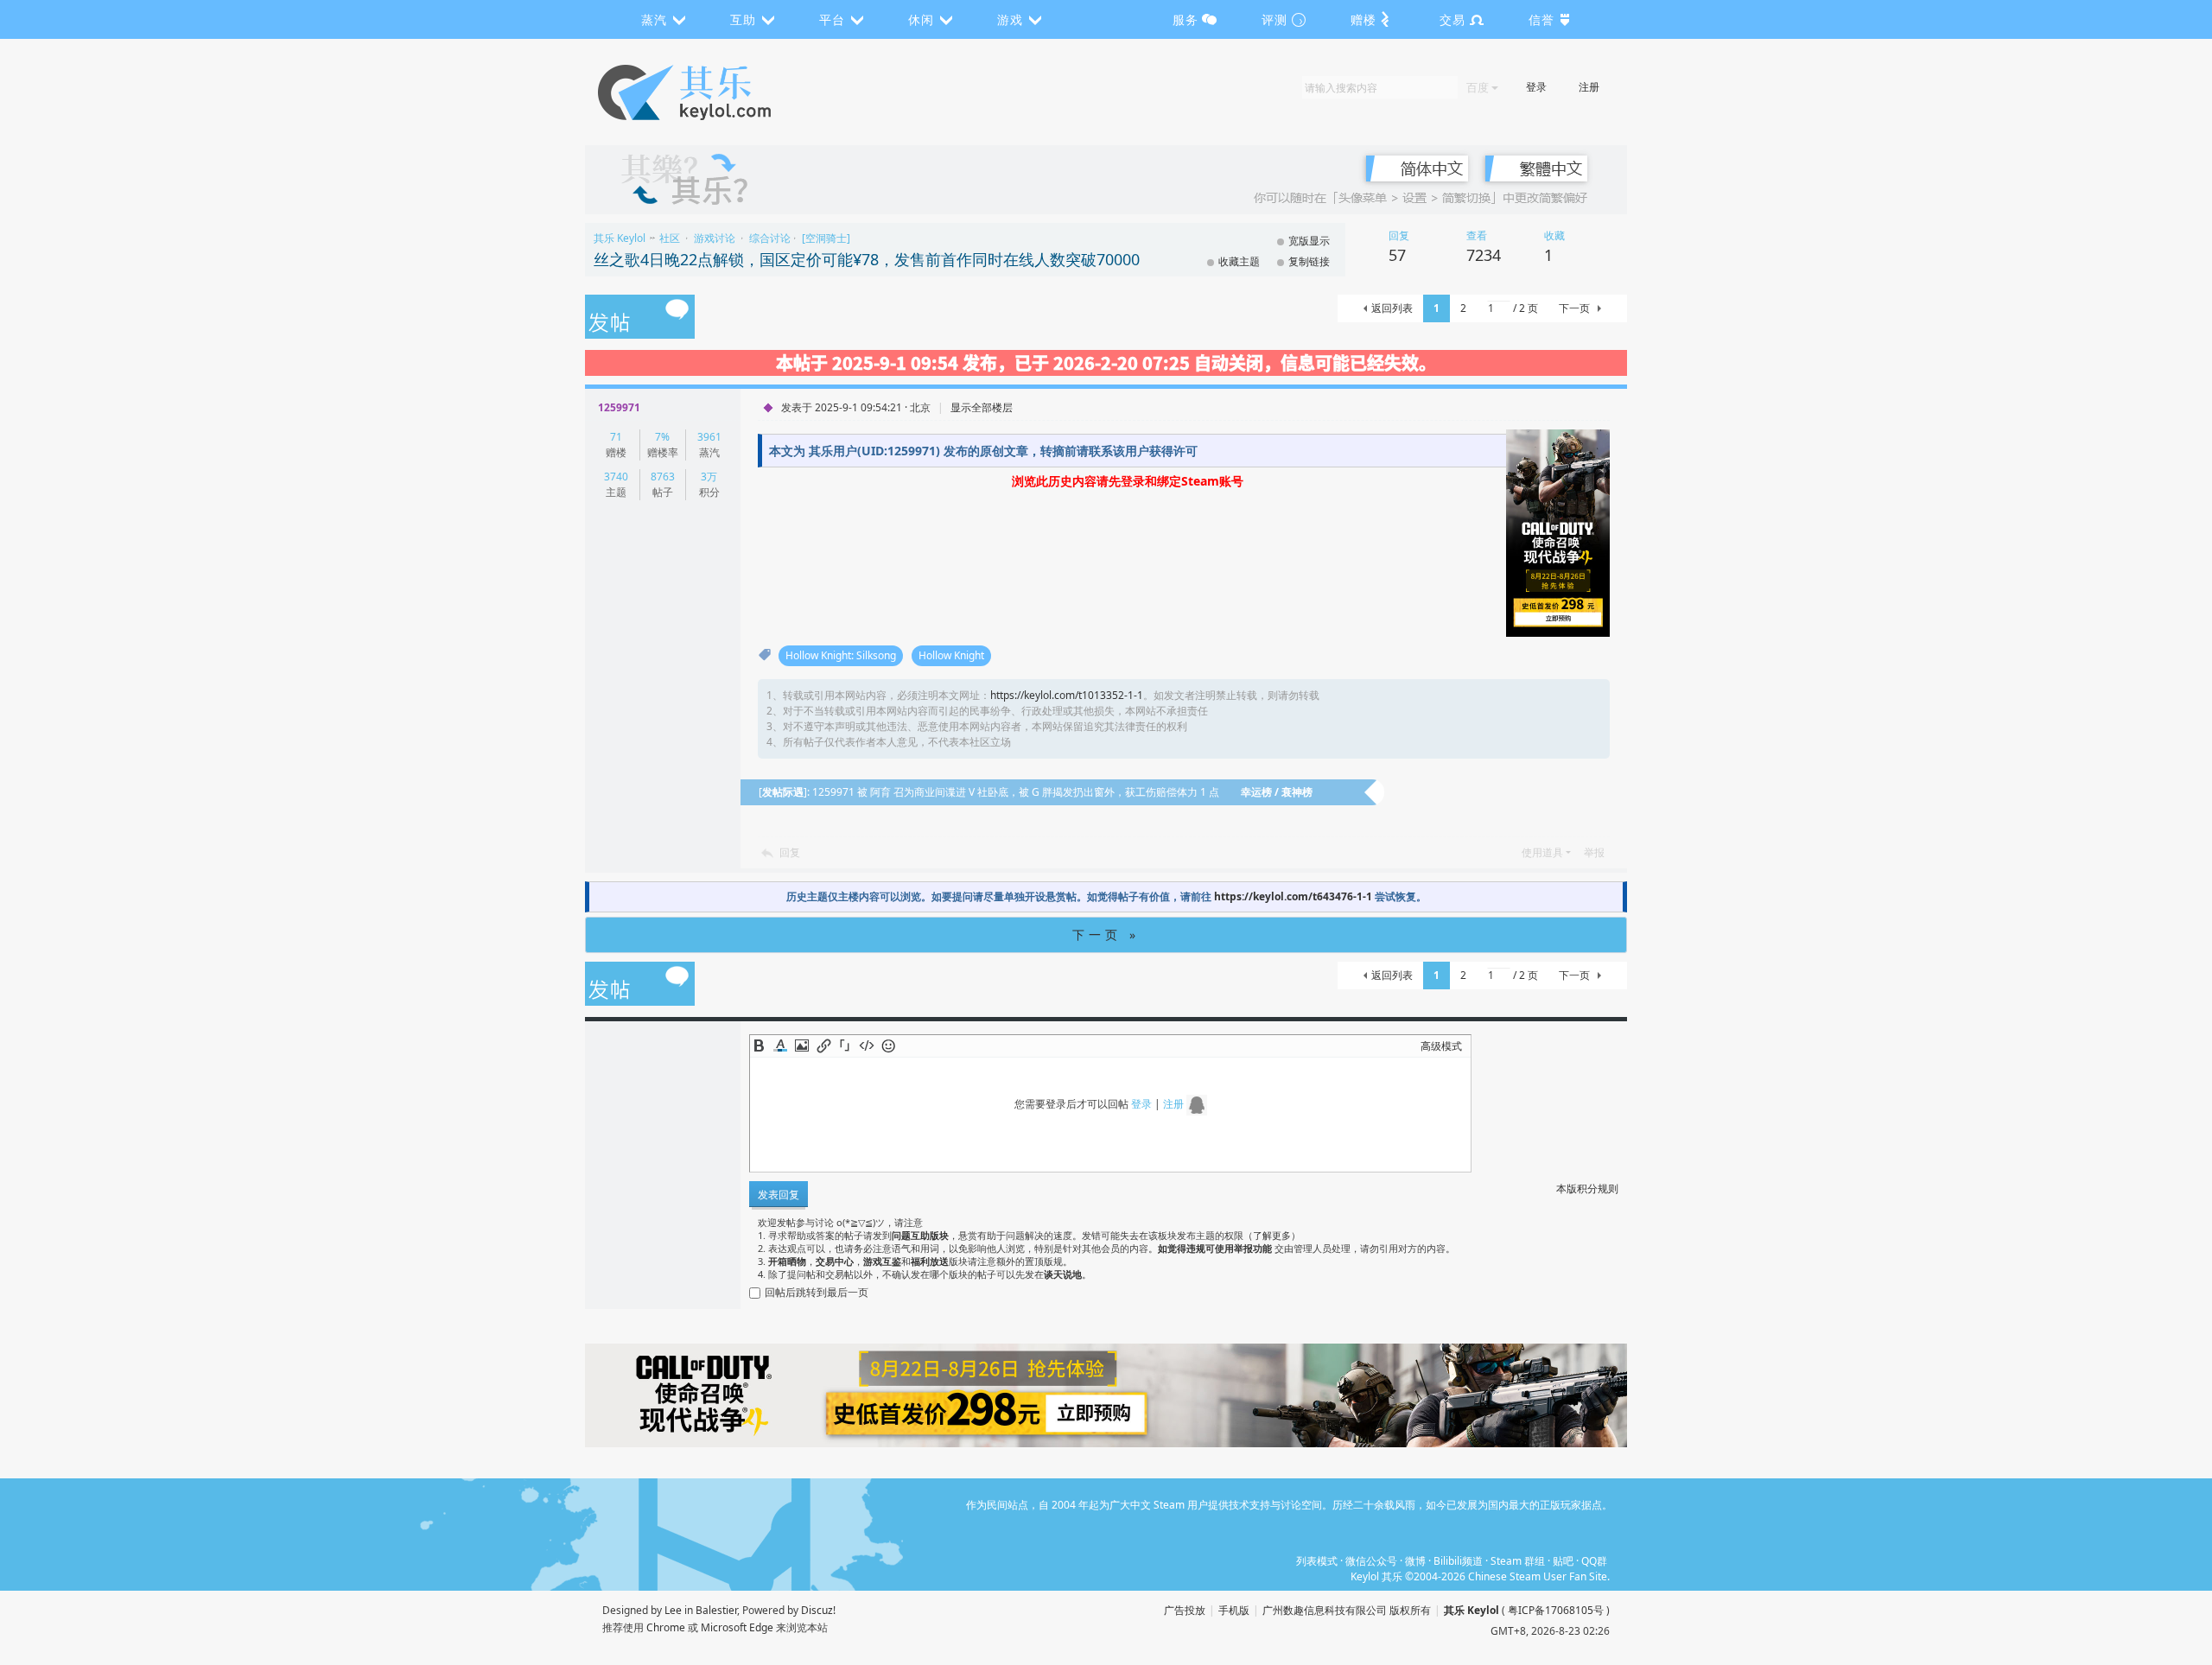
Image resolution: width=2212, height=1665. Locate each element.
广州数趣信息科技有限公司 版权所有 (1347, 1610)
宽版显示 (1309, 241)
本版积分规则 (1587, 1188)
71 (616, 437)
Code (867, 1045)
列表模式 (1317, 1561)
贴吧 (1563, 1561)
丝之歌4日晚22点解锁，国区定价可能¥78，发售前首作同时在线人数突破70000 (867, 259)
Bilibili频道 (1458, 1561)
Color (780, 1045)
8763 (663, 477)
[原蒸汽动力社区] (721, 92)
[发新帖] (640, 318)
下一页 (1574, 308)
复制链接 (1309, 261)
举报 (1594, 852)
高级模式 (1441, 1046)
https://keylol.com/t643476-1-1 (1293, 896)
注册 (1589, 87)
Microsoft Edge (737, 1627)
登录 (1536, 87)
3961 (709, 437)
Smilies (888, 1045)
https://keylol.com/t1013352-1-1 (1067, 695)
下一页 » (1106, 934)
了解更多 (1272, 1235)
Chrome (666, 1627)
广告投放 (1185, 1610)
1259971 (619, 407)
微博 (1415, 1561)
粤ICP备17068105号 (1556, 1610)
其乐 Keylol (620, 238)
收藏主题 (1239, 261)
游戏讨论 (715, 238)
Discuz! (818, 1610)
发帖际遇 (783, 792)
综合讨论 (770, 238)
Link (823, 1045)
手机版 (1234, 1610)
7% (662, 437)
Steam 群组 (1518, 1561)
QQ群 (1594, 1561)
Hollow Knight (951, 655)
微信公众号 (1371, 1561)
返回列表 (1392, 308)
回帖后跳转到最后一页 (817, 1292)
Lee (673, 1610)
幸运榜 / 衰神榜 (1277, 792)
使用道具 (1542, 852)
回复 (790, 852)
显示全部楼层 (982, 407)
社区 (670, 238)
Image (802, 1045)
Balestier (716, 1610)
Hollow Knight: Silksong (841, 655)
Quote (845, 1045)
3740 (616, 477)
